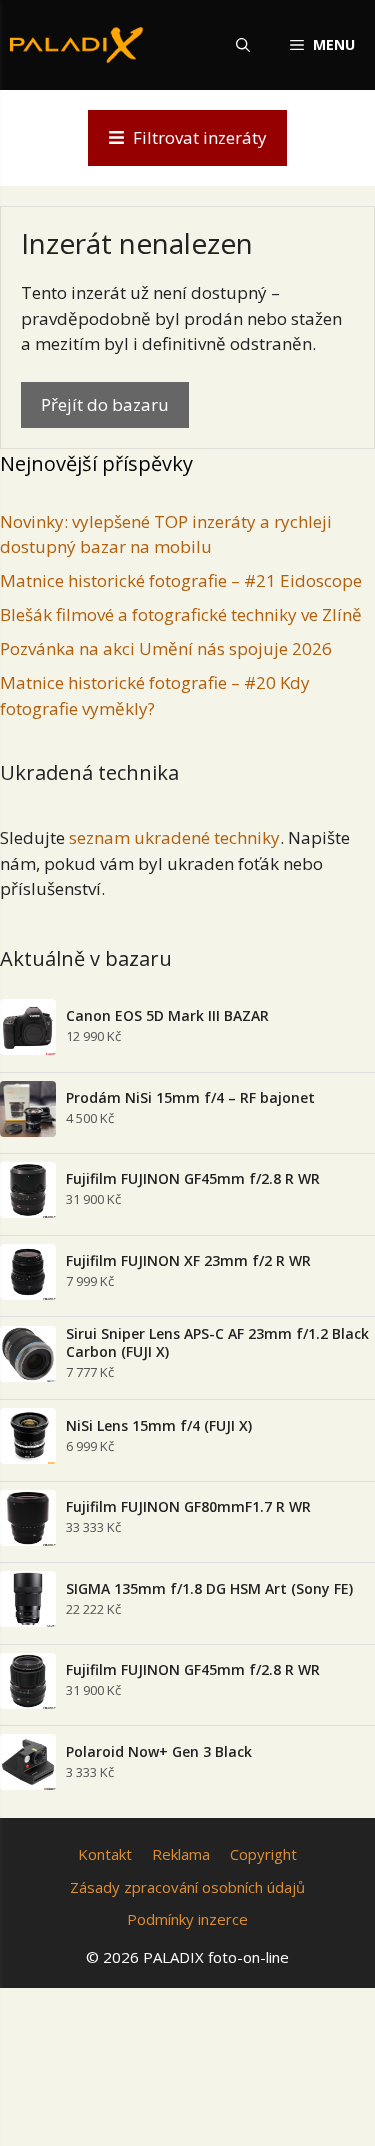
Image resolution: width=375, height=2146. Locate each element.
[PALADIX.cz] (76, 45)
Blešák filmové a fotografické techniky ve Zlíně (181, 614)
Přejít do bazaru (105, 404)
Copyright (263, 1854)
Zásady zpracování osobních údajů (187, 1887)
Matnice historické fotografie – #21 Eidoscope (181, 580)
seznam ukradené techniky (174, 837)
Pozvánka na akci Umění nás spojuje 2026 (166, 648)
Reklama (181, 1854)
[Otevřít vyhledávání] (243, 45)
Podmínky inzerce (187, 1919)
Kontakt (105, 1854)
